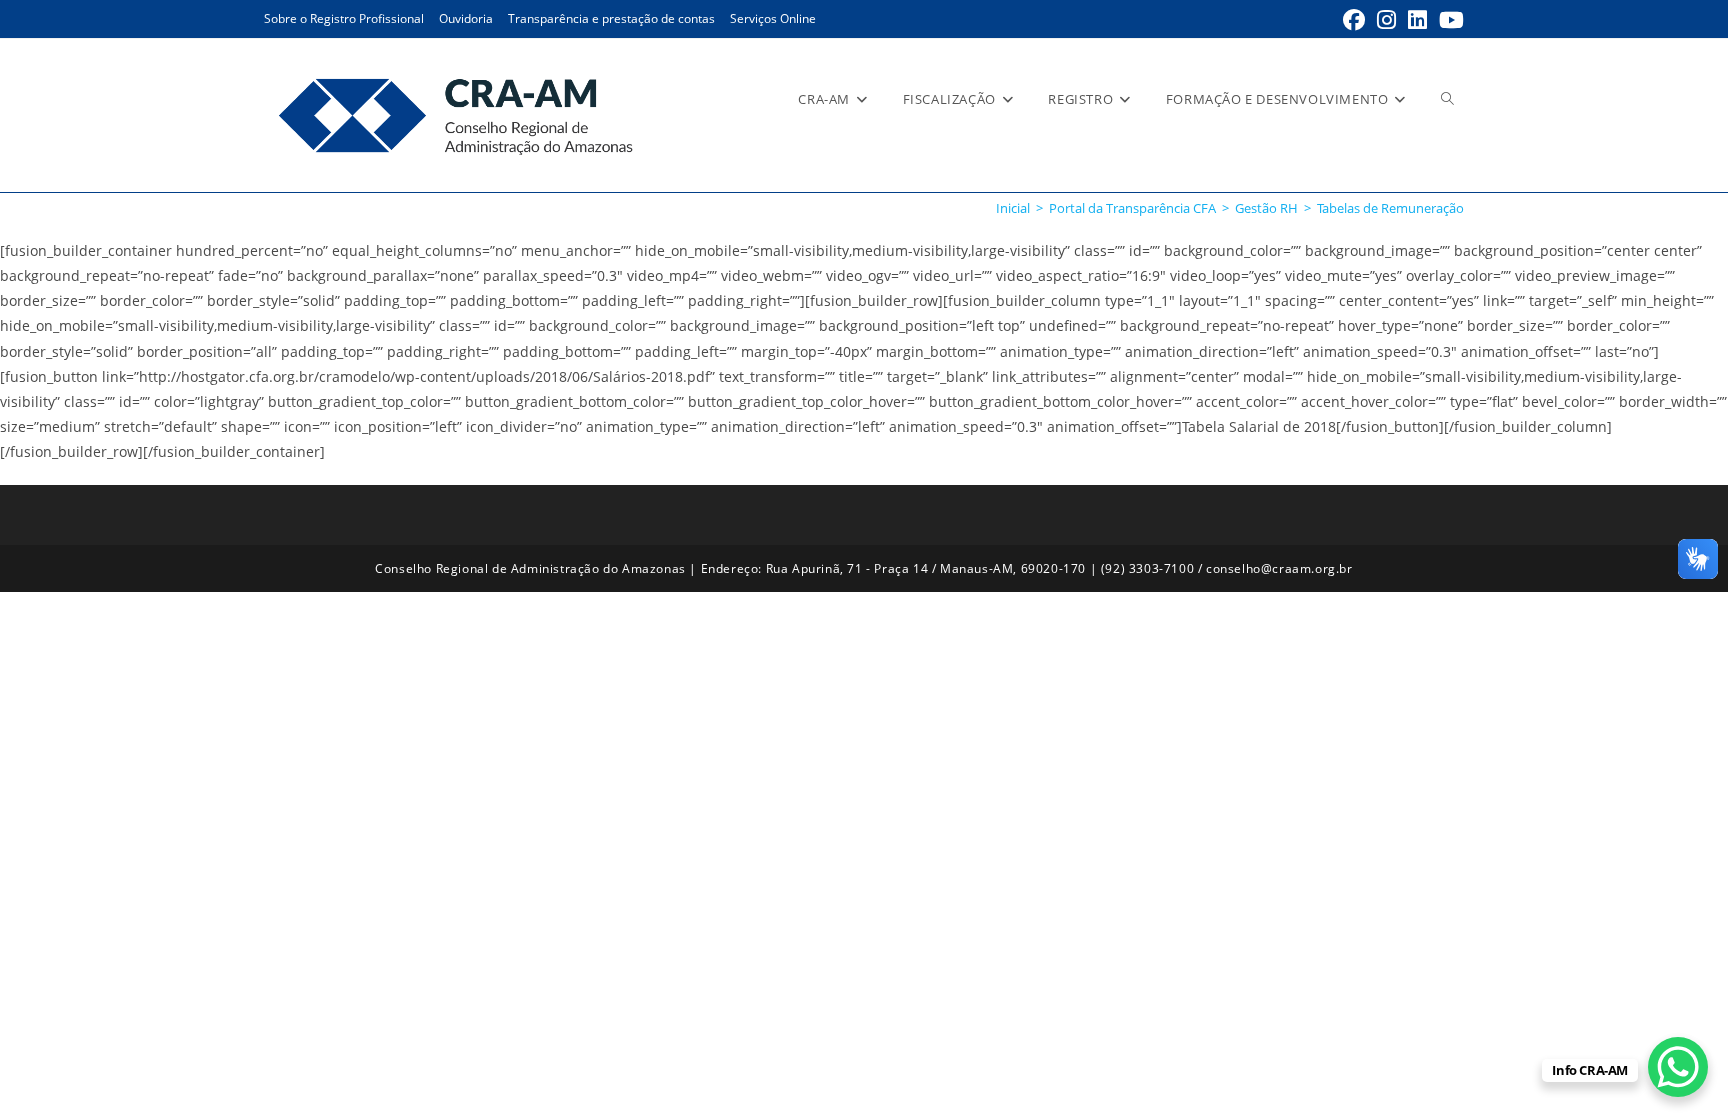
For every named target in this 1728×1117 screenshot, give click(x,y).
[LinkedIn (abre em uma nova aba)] (1417, 20)
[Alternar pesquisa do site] (1447, 99)
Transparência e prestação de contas (611, 18)
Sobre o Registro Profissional (344, 18)
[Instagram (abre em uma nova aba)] (1386, 20)
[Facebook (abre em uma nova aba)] (1354, 20)
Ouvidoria (466, 18)
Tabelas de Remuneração (1390, 208)
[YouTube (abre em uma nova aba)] (1448, 20)
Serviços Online (773, 18)
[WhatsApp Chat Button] (1678, 1067)
